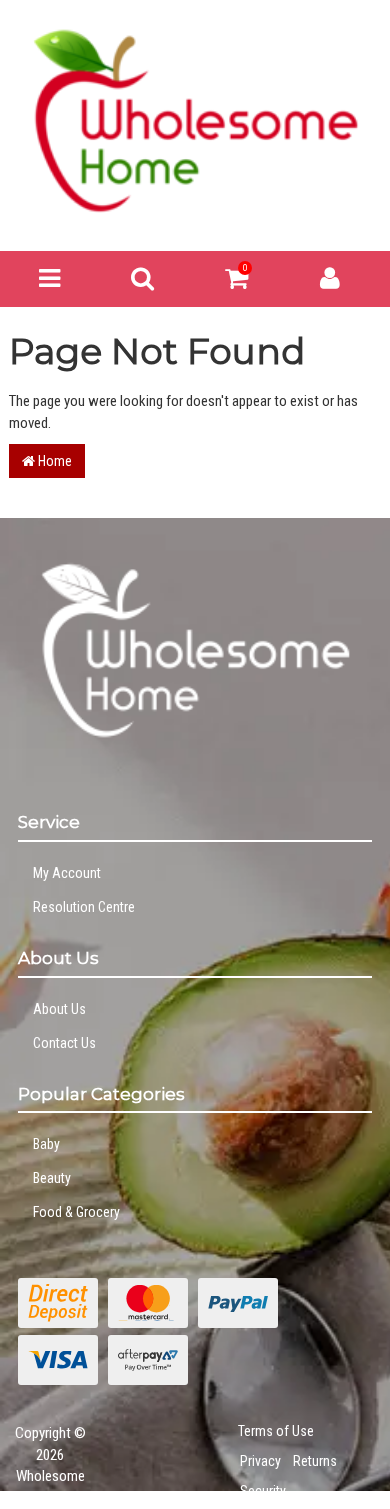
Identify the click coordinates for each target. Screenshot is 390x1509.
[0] (236, 283)
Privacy (260, 1461)
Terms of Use (276, 1431)
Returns (315, 1461)
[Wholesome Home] (195, 120)
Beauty (52, 1178)
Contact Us (64, 1043)
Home (53, 461)
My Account (67, 873)
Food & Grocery (76, 1212)
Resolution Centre (84, 907)
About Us (59, 1009)
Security (263, 1491)
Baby (46, 1144)
